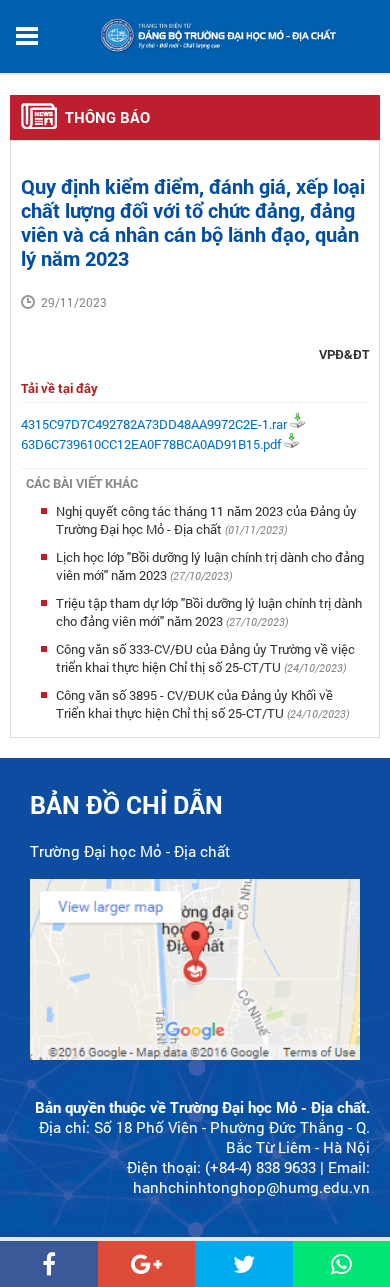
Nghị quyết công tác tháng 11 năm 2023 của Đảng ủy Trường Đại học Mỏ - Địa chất (206, 520)
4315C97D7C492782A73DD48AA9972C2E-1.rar (154, 424)
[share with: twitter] (244, 1264)
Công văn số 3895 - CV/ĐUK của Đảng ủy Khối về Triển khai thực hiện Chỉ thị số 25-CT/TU (194, 704)
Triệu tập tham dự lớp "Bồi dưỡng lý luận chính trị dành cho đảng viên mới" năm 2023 (209, 612)
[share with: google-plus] (147, 1264)
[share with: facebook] (49, 1264)
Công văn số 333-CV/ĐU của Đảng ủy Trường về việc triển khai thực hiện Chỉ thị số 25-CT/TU (205, 658)
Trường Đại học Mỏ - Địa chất (130, 851)
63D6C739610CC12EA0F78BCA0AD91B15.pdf (151, 444)
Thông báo (107, 117)
